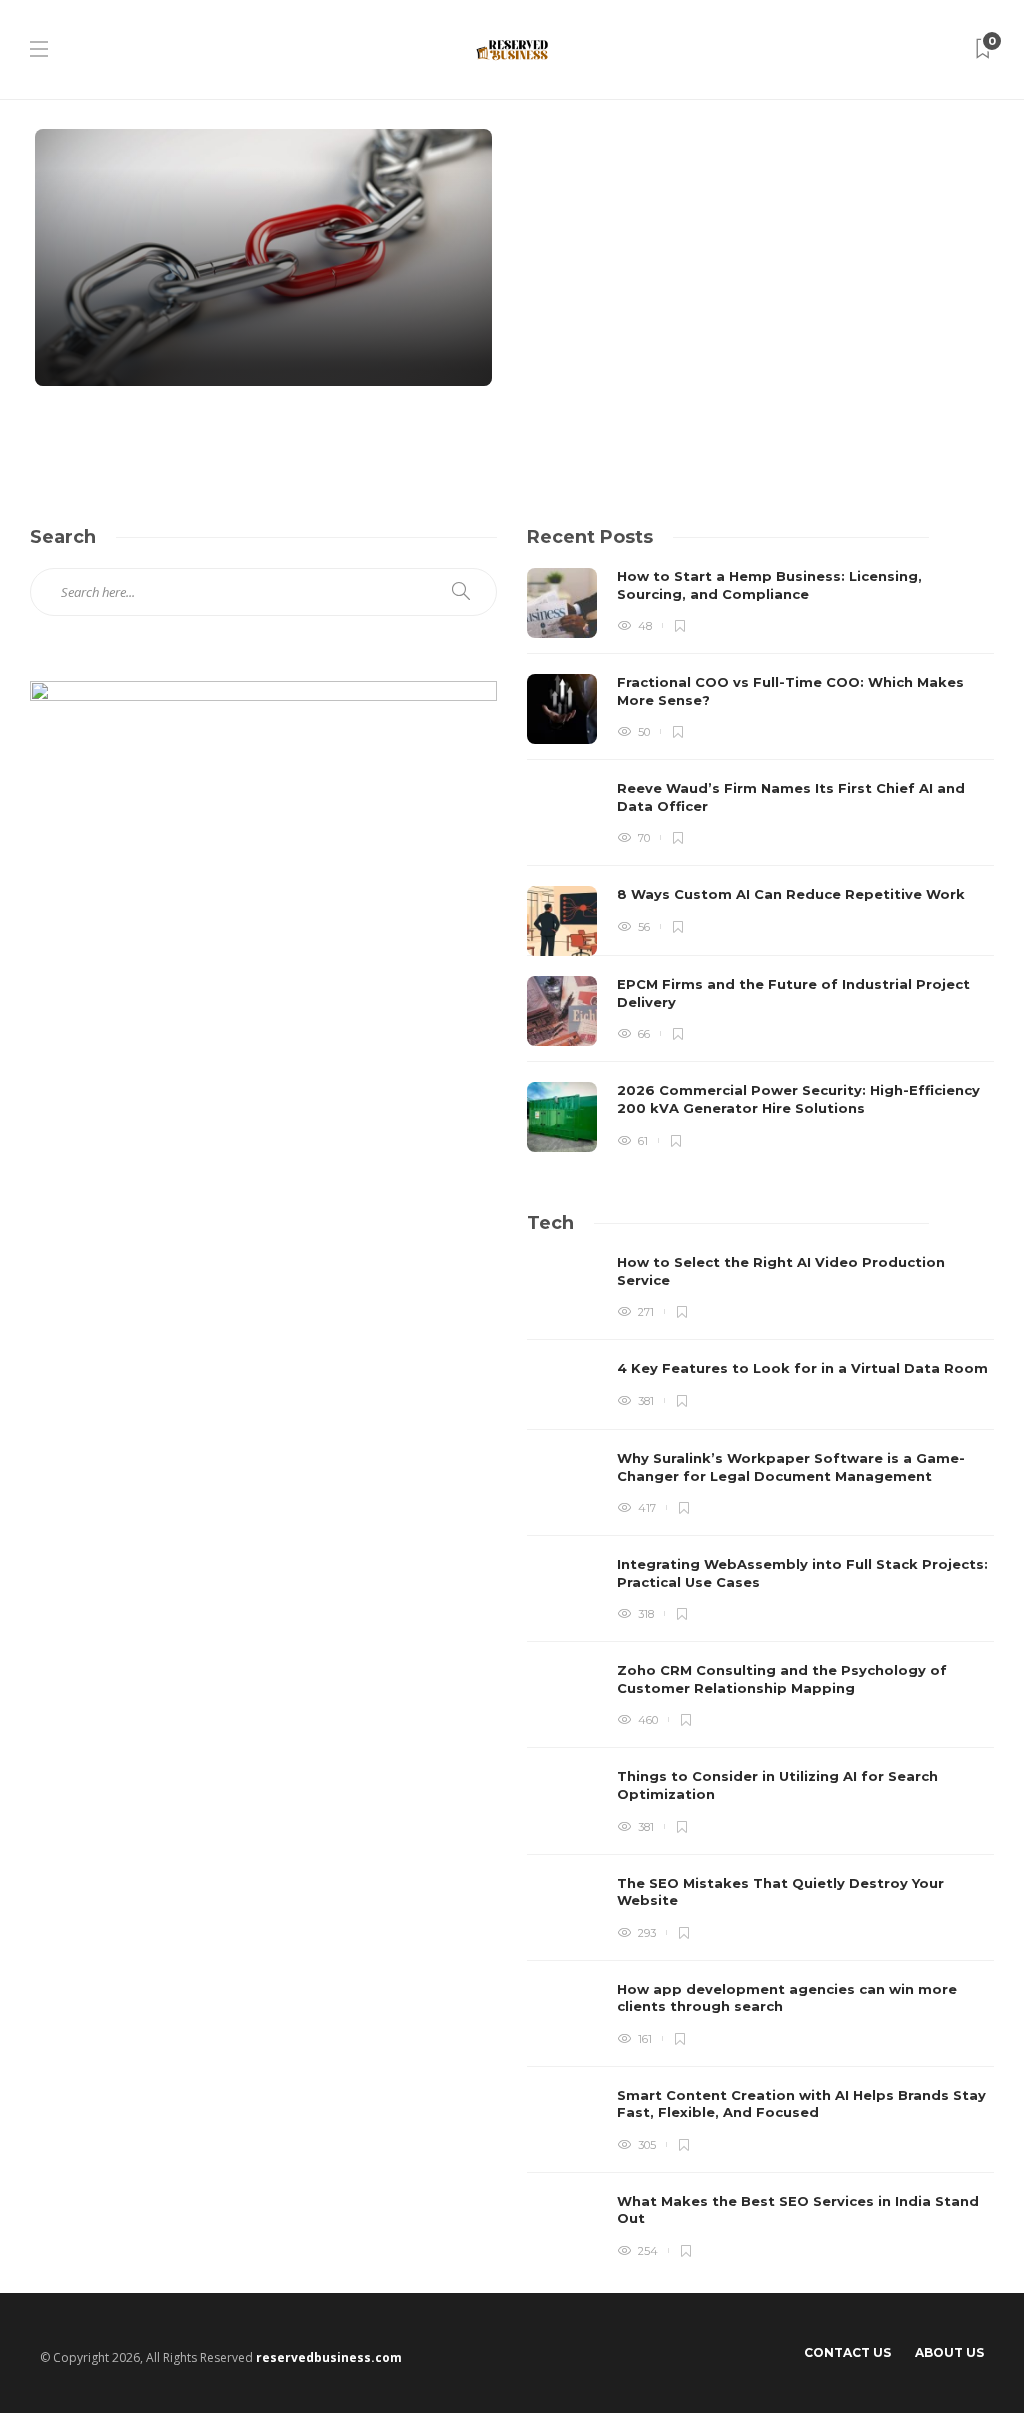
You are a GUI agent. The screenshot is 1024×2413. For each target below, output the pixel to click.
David (78, 350)
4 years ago (128, 350)
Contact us (847, 2352)
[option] (760, 860)
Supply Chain (119, 228)
